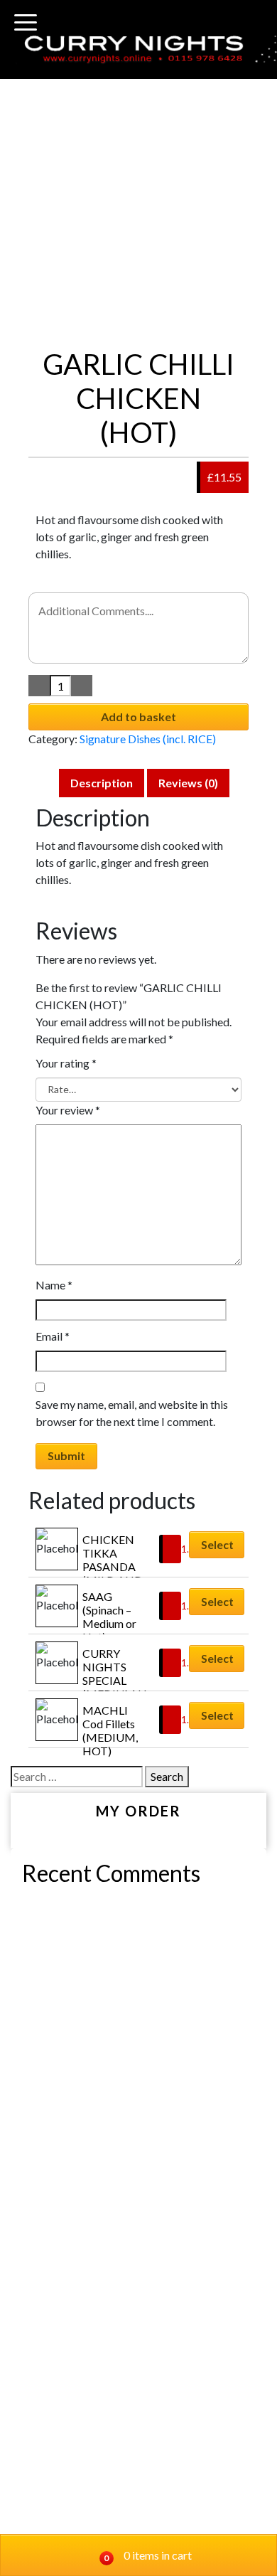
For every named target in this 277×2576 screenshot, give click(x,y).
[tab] (102, 783)
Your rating (66, 1063)
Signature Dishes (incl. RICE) (148, 739)
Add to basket (138, 717)
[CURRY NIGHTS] (138, 48)
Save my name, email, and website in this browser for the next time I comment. (132, 1413)
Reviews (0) (188, 783)
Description (102, 783)
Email (53, 1336)
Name (54, 1285)
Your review (68, 1110)
